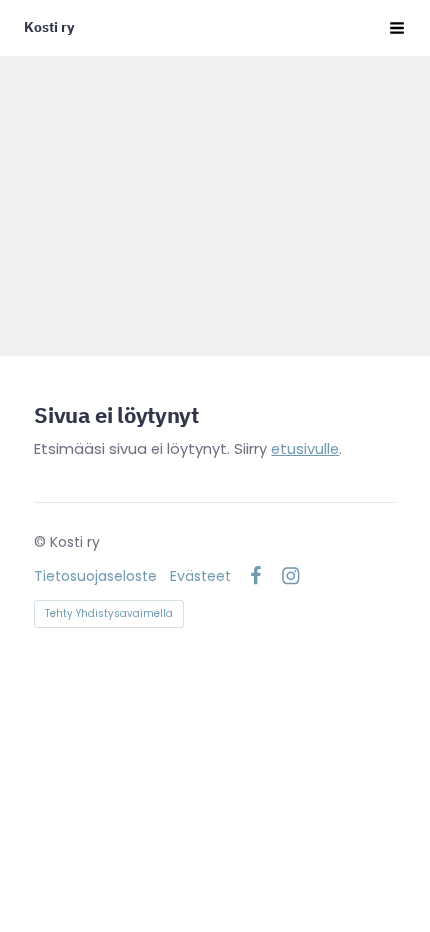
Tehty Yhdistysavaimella (109, 613)
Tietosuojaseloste (95, 576)
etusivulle (305, 449)
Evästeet (200, 576)
